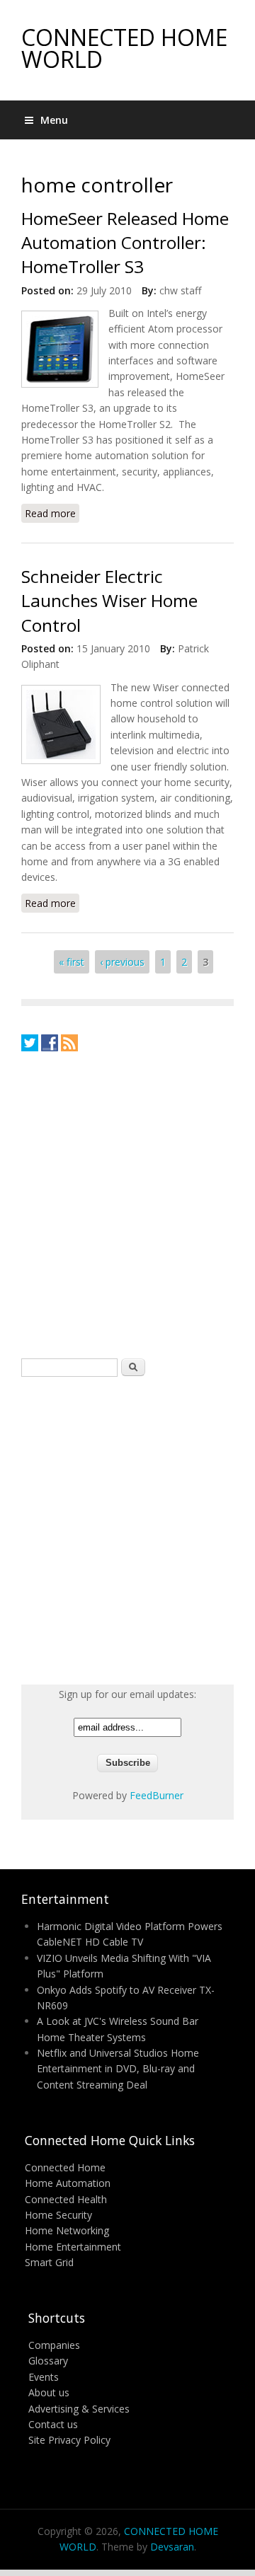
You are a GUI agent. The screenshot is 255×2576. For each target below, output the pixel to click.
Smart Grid (49, 2262)
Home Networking (67, 2230)
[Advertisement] (127, 1204)
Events (44, 2377)
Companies (54, 2345)
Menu (54, 120)
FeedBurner (157, 1795)
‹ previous (122, 962)
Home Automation (68, 2183)
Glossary (48, 2361)
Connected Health (66, 2199)
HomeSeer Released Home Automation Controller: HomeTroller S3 (125, 243)
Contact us (53, 2424)
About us (49, 2392)
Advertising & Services (79, 2409)
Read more (52, 515)
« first (72, 962)
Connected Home (65, 2167)
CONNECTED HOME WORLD (124, 48)
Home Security (58, 2215)
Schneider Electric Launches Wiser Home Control (109, 601)
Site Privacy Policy (69, 2440)
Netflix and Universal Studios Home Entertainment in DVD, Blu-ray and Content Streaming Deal (118, 2069)
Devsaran (172, 2547)
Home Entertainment (73, 2247)
